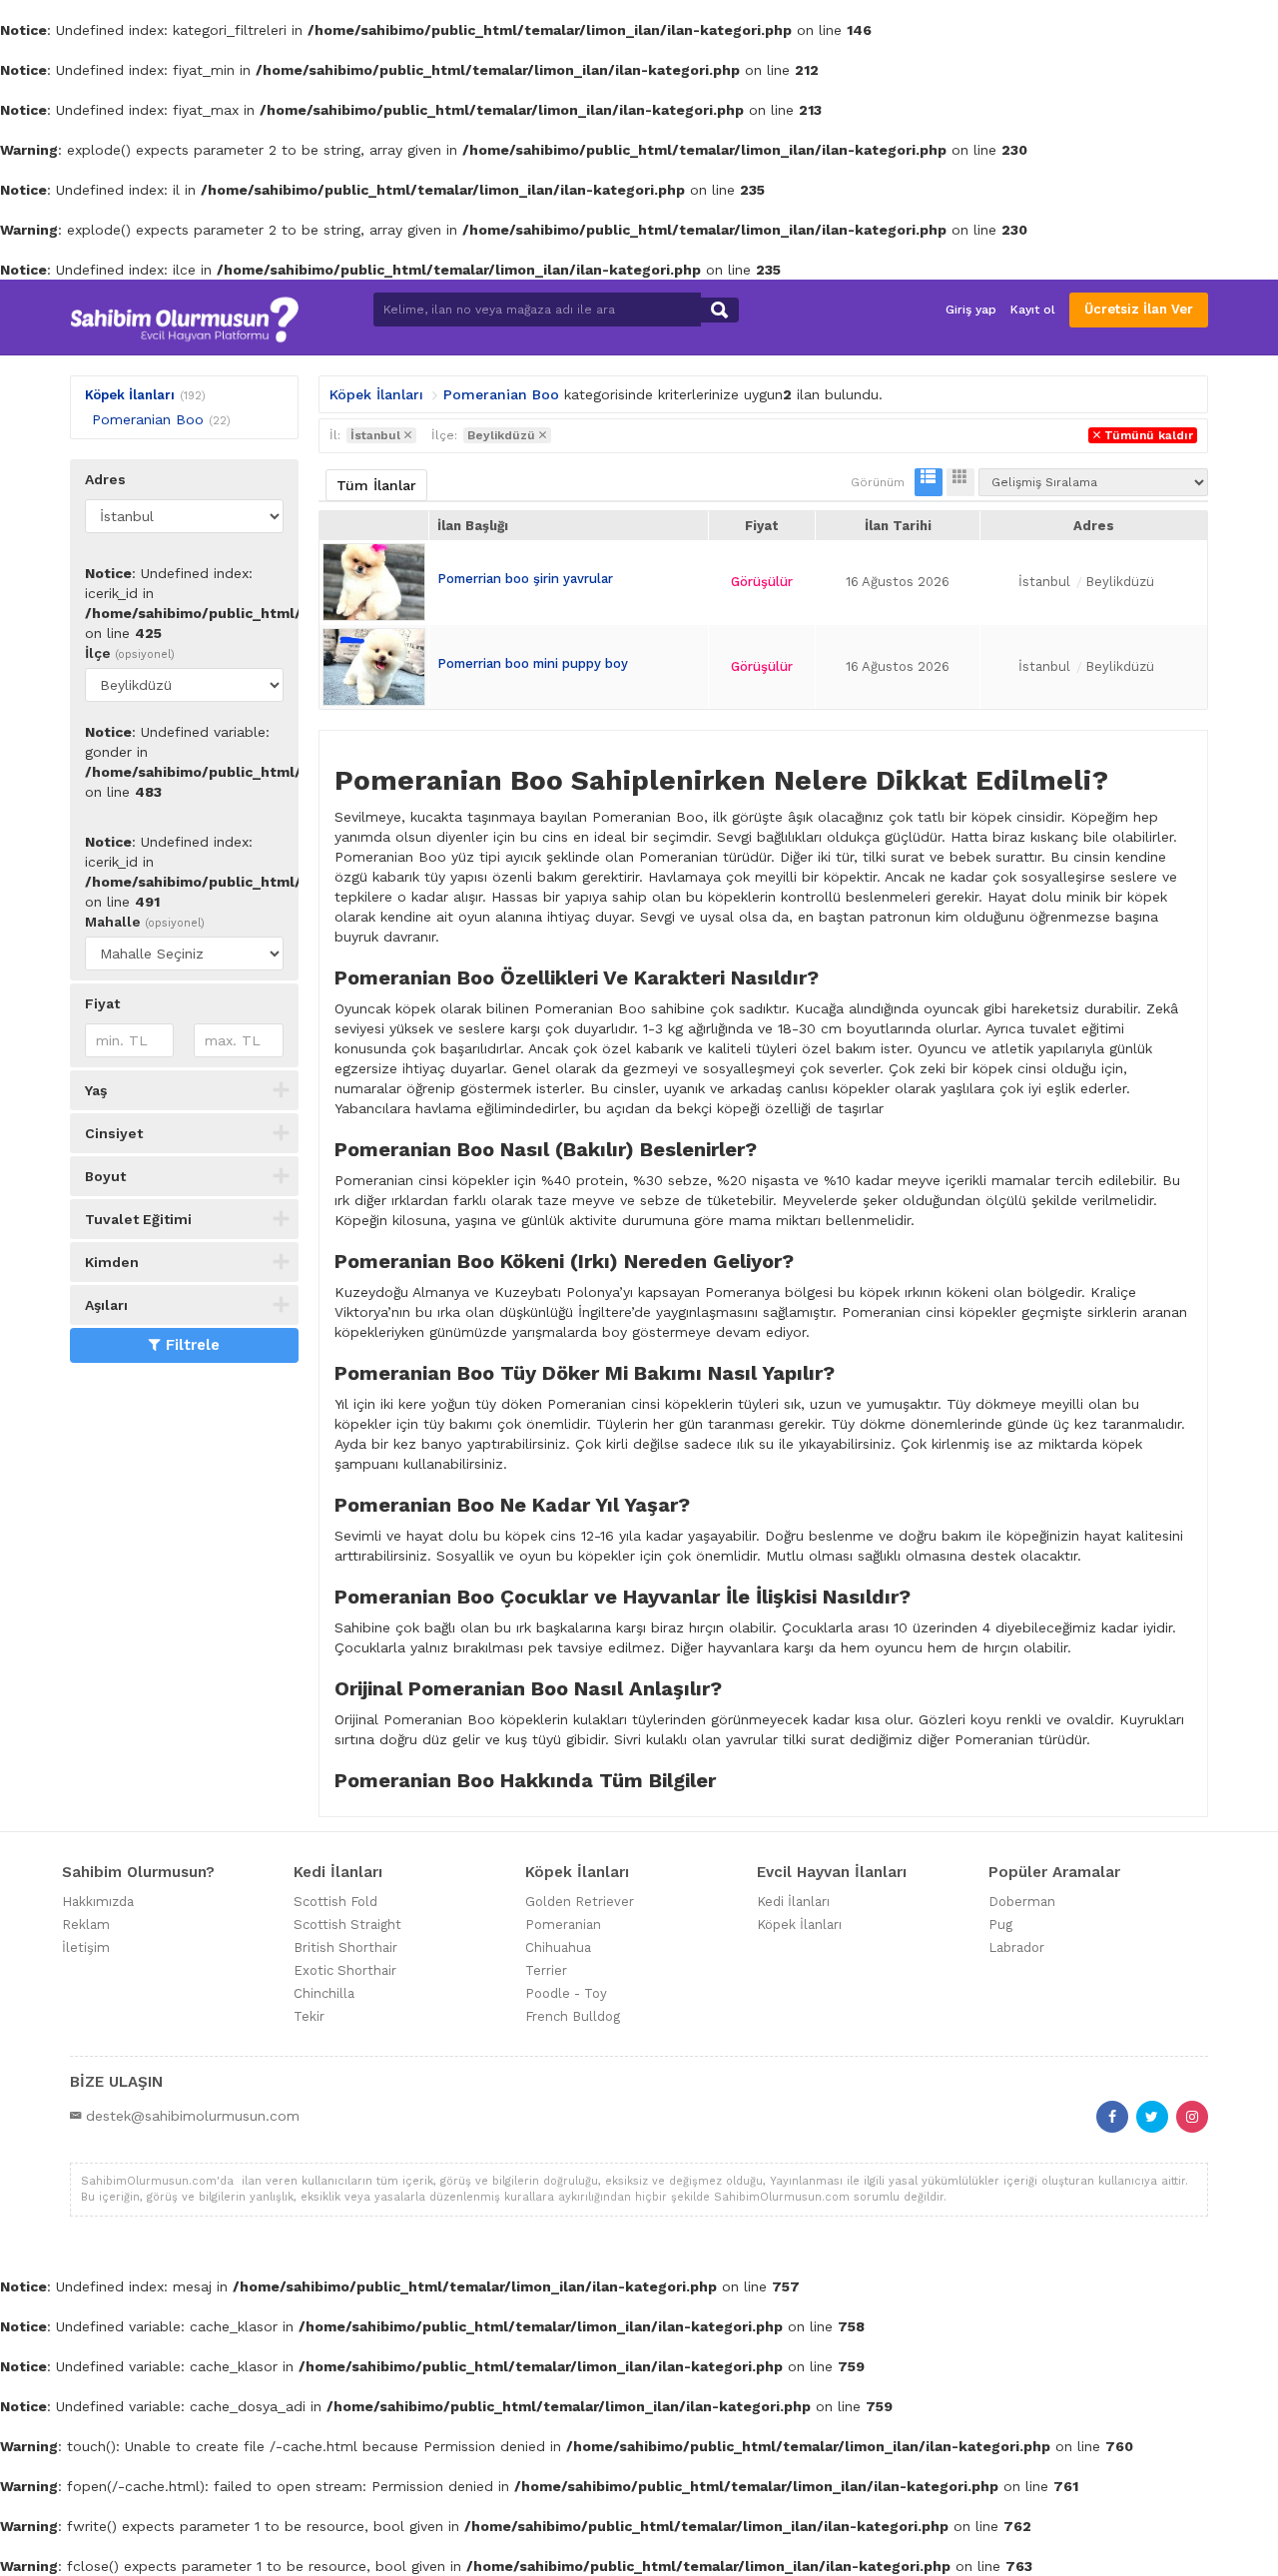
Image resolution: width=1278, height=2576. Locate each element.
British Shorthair (345, 1947)
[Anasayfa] (184, 317)
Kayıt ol (1033, 310)
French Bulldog (573, 2016)
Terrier (546, 1970)
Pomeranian (563, 1925)
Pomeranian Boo (148, 419)
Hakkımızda (98, 1902)
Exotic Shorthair (345, 1970)
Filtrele (193, 1345)
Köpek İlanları (130, 395)
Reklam (86, 1925)
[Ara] (719, 310)
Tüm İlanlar (376, 485)
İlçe (130, 653)
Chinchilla (324, 1993)
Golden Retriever (580, 1902)
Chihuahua (558, 1947)
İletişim (86, 1947)
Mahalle (145, 922)
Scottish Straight (347, 1925)
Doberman (1022, 1902)
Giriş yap (971, 310)
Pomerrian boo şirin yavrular (525, 579)
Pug (1000, 1925)
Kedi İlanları (793, 1902)
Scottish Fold (335, 1902)
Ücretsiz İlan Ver (1139, 309)
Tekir (309, 2016)
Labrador (1016, 1947)
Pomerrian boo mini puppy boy (533, 663)
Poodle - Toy (566, 1993)
